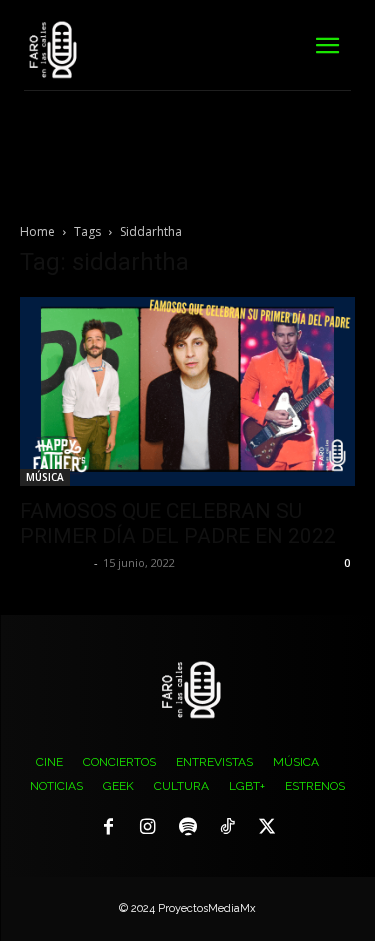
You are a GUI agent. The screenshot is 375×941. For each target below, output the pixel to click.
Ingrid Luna (54, 562)
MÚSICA (45, 477)
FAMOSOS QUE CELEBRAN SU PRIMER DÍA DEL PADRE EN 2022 (178, 523)
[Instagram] (148, 828)
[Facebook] (109, 828)
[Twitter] (267, 828)
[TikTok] (227, 828)
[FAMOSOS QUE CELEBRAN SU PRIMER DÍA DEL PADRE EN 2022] (187, 391)
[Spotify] (188, 828)
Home (37, 231)
